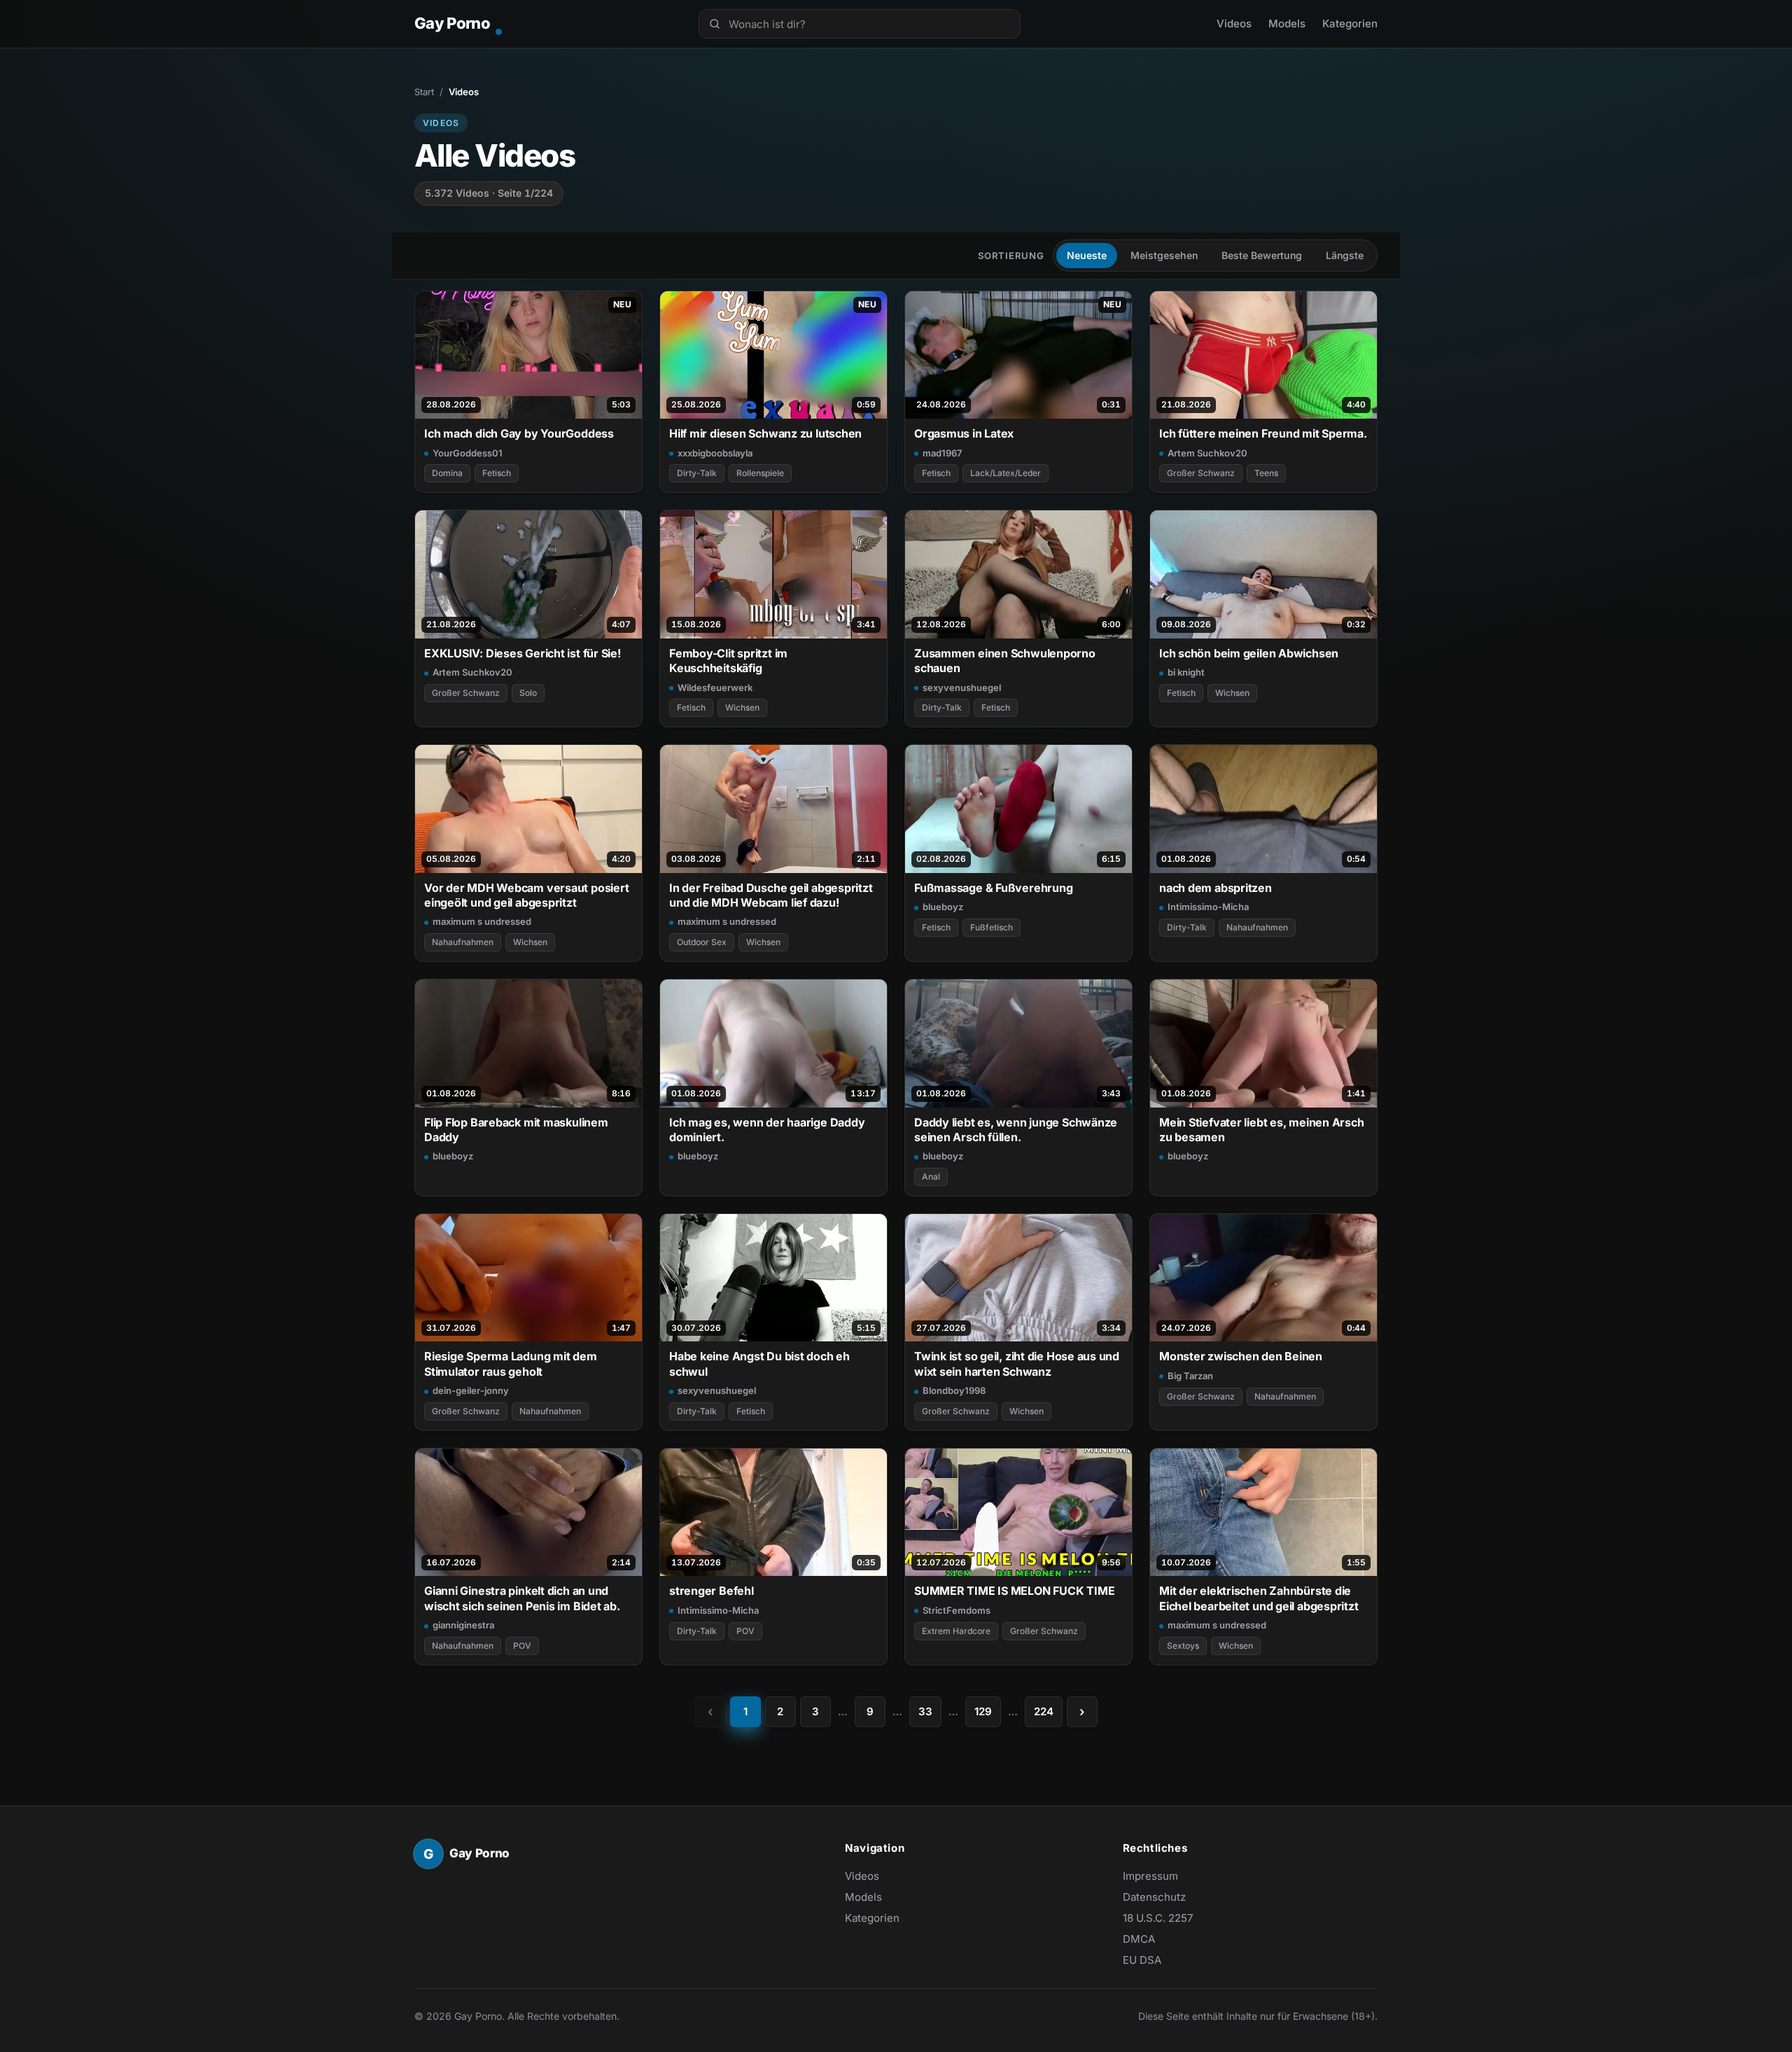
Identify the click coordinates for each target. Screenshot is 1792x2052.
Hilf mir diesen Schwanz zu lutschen (765, 433)
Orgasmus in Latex (964, 433)
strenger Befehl (712, 1591)
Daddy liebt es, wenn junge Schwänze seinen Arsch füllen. (1016, 1130)
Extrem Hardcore (956, 1631)
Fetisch (497, 473)
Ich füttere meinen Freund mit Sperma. (1263, 433)
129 (983, 1711)
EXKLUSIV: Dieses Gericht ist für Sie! (523, 653)
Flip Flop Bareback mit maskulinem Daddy (516, 1130)
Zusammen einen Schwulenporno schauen (1005, 661)
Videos (1234, 23)
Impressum (1150, 1876)
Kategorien (1350, 23)
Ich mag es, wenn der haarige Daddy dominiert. (767, 1130)
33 (925, 1711)
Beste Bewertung (1262, 255)
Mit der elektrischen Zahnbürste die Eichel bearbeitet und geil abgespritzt (1259, 1598)
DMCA (1139, 1939)
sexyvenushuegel (962, 688)
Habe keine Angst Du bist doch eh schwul (759, 1363)
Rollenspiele (760, 473)
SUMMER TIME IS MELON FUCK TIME (1014, 1591)
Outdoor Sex (702, 942)
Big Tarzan (1190, 1376)
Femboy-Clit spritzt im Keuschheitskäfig (728, 661)
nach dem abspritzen (1216, 888)
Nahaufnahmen (463, 942)
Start (424, 92)
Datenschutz (1154, 1897)
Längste (1345, 255)
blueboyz (943, 907)
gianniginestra (463, 1625)
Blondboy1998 (954, 1390)
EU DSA (1142, 1960)
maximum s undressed (482, 921)
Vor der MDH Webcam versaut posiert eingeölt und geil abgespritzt (526, 895)
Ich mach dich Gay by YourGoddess (519, 433)
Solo (528, 693)
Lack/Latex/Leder (1006, 473)
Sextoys (1183, 1646)
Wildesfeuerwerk (715, 688)
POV (522, 1646)
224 (1044, 1711)
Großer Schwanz (1201, 473)
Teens (1266, 473)
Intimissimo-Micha (1208, 907)
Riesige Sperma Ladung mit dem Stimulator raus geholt (511, 1363)
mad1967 (942, 453)
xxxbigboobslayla (715, 453)
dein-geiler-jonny (471, 1390)
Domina (447, 473)
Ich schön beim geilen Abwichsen (1249, 653)
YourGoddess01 (468, 453)
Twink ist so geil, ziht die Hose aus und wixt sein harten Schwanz (1017, 1363)
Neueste (1087, 255)
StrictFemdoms (957, 1610)
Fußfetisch (992, 927)
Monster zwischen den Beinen (1241, 1356)
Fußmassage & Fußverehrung (993, 888)
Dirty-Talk (697, 473)
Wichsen (742, 707)
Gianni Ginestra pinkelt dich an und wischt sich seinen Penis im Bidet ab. (522, 1598)
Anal (931, 1177)
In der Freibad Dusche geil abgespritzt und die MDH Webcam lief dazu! (771, 895)
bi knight (1186, 672)
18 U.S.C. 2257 (1158, 1918)
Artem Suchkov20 (1207, 453)
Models (1287, 23)
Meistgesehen (1164, 255)
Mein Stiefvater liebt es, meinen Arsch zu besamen (1262, 1130)
